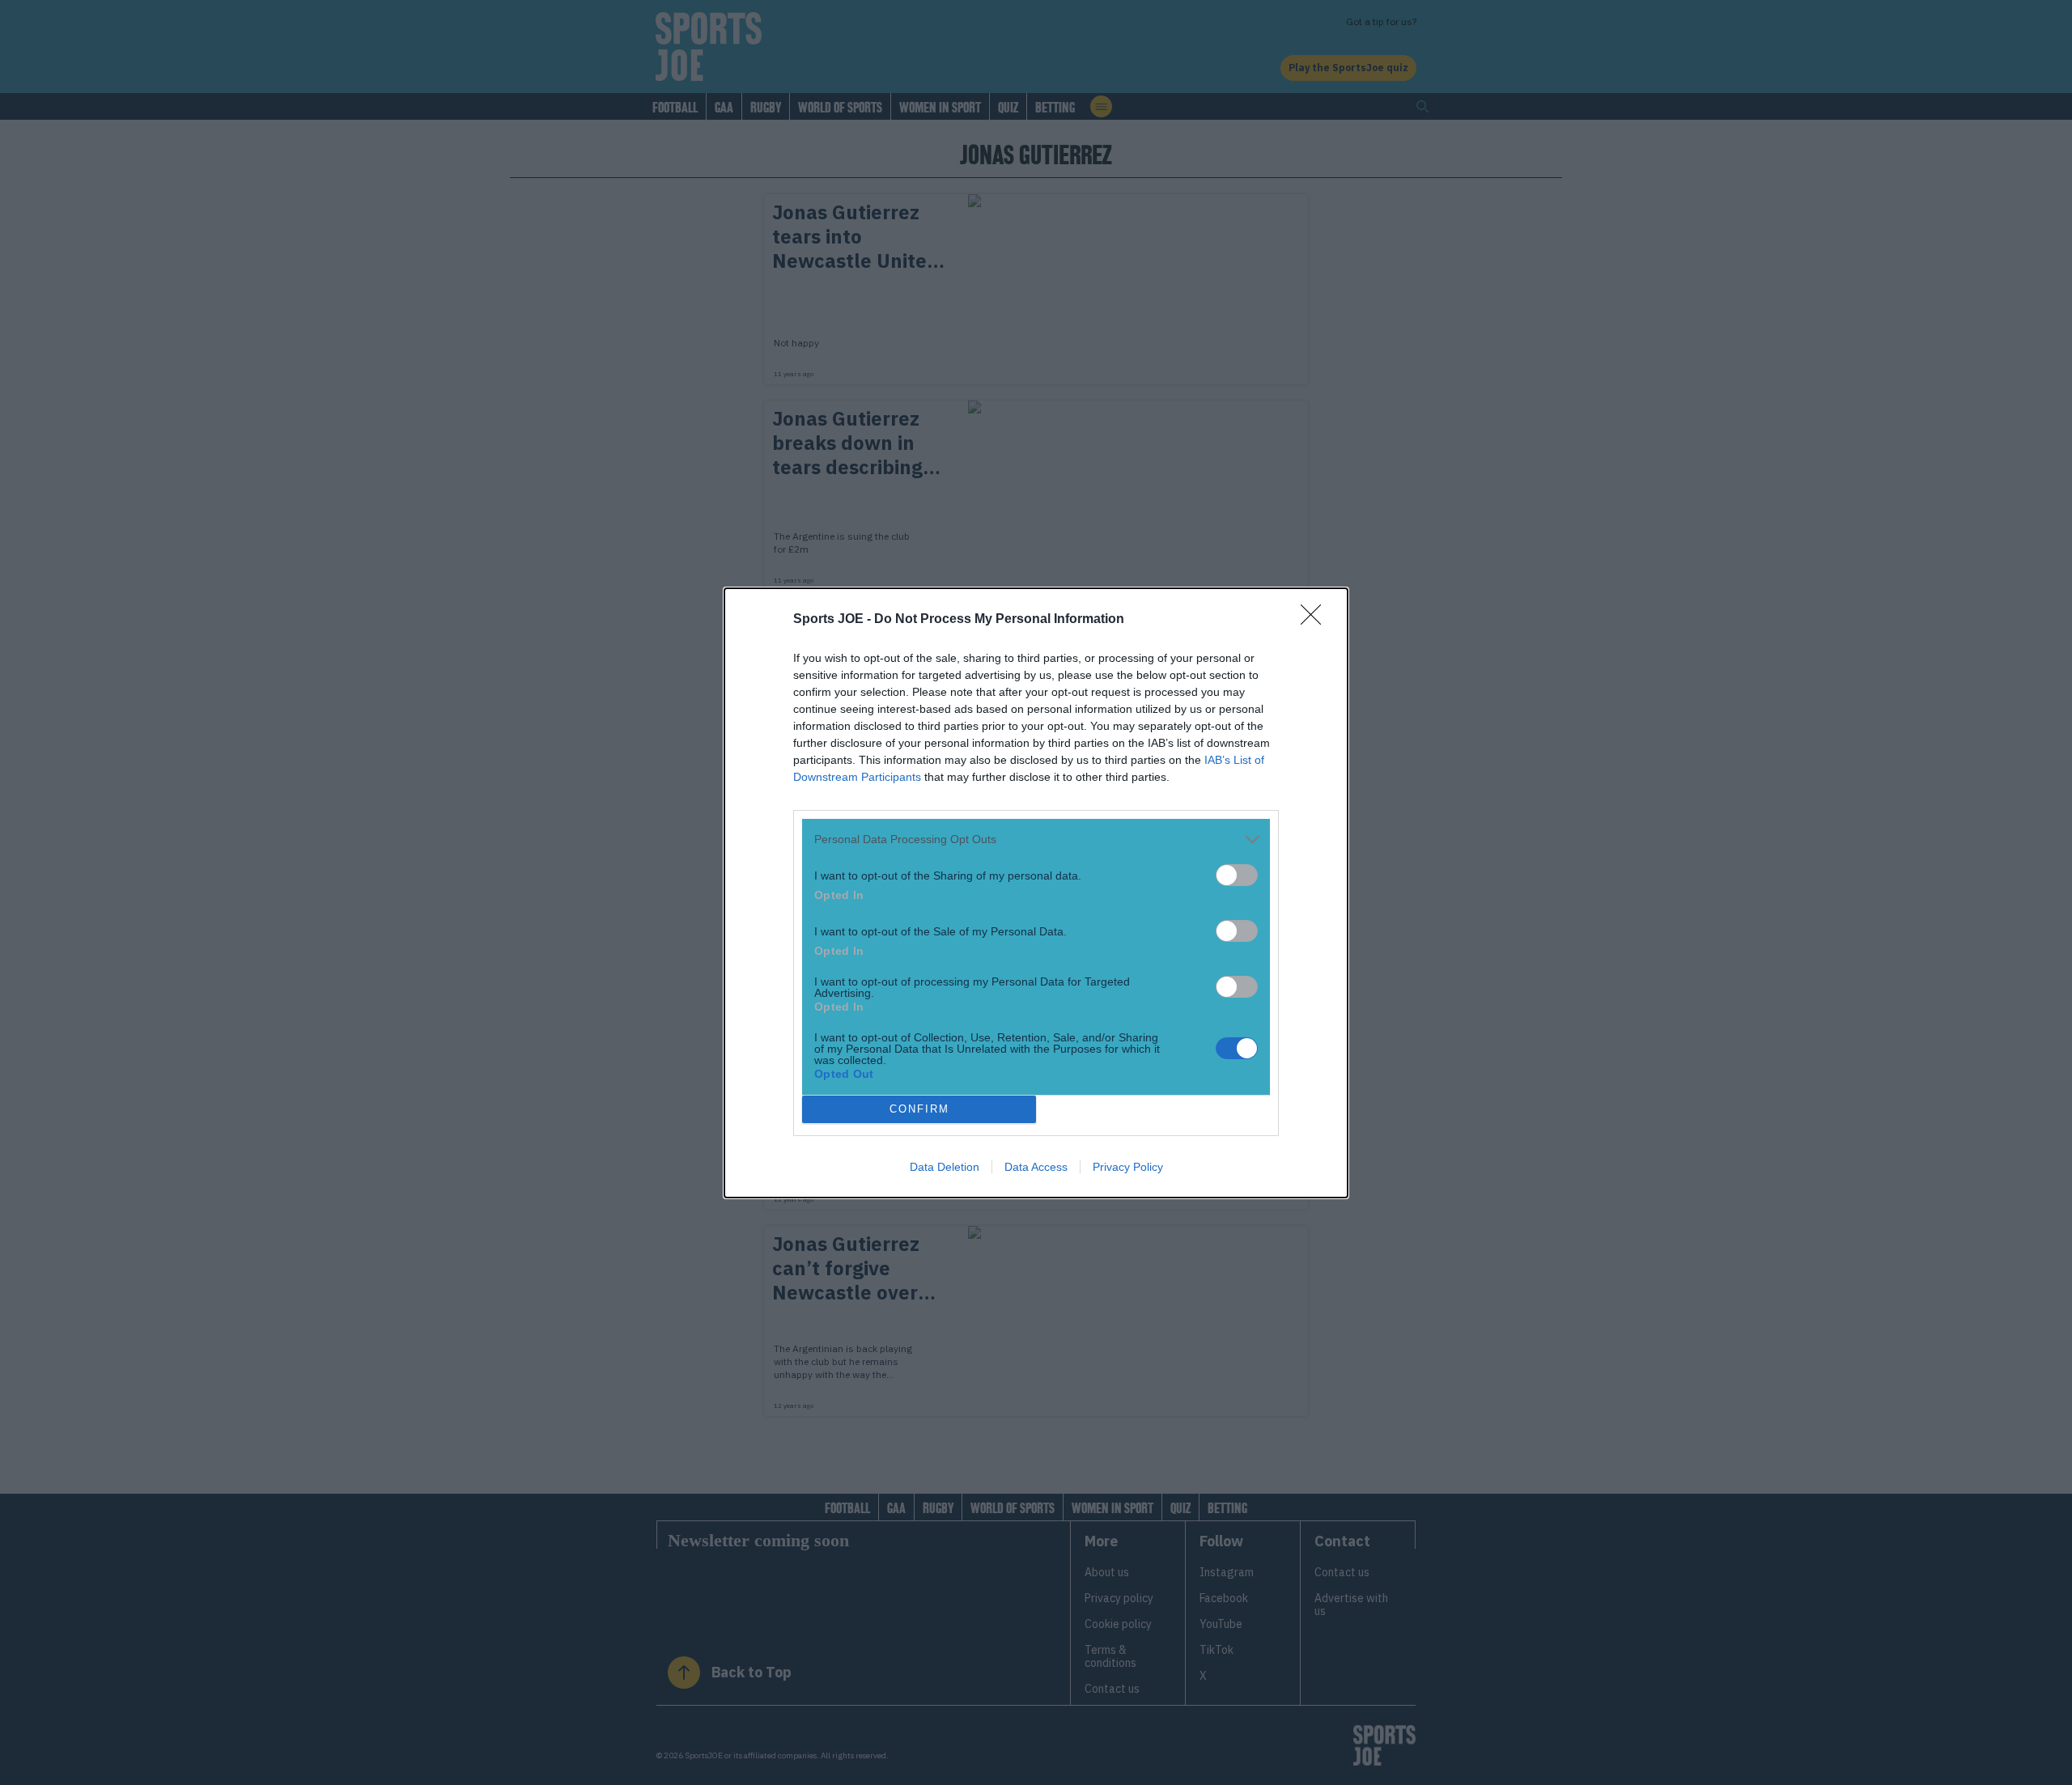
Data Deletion (945, 1167)
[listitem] (1036, 840)
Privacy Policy (1128, 1167)
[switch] (1237, 875)
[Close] (1316, 620)
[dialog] (1036, 893)
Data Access (1036, 1167)
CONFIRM (919, 1109)
